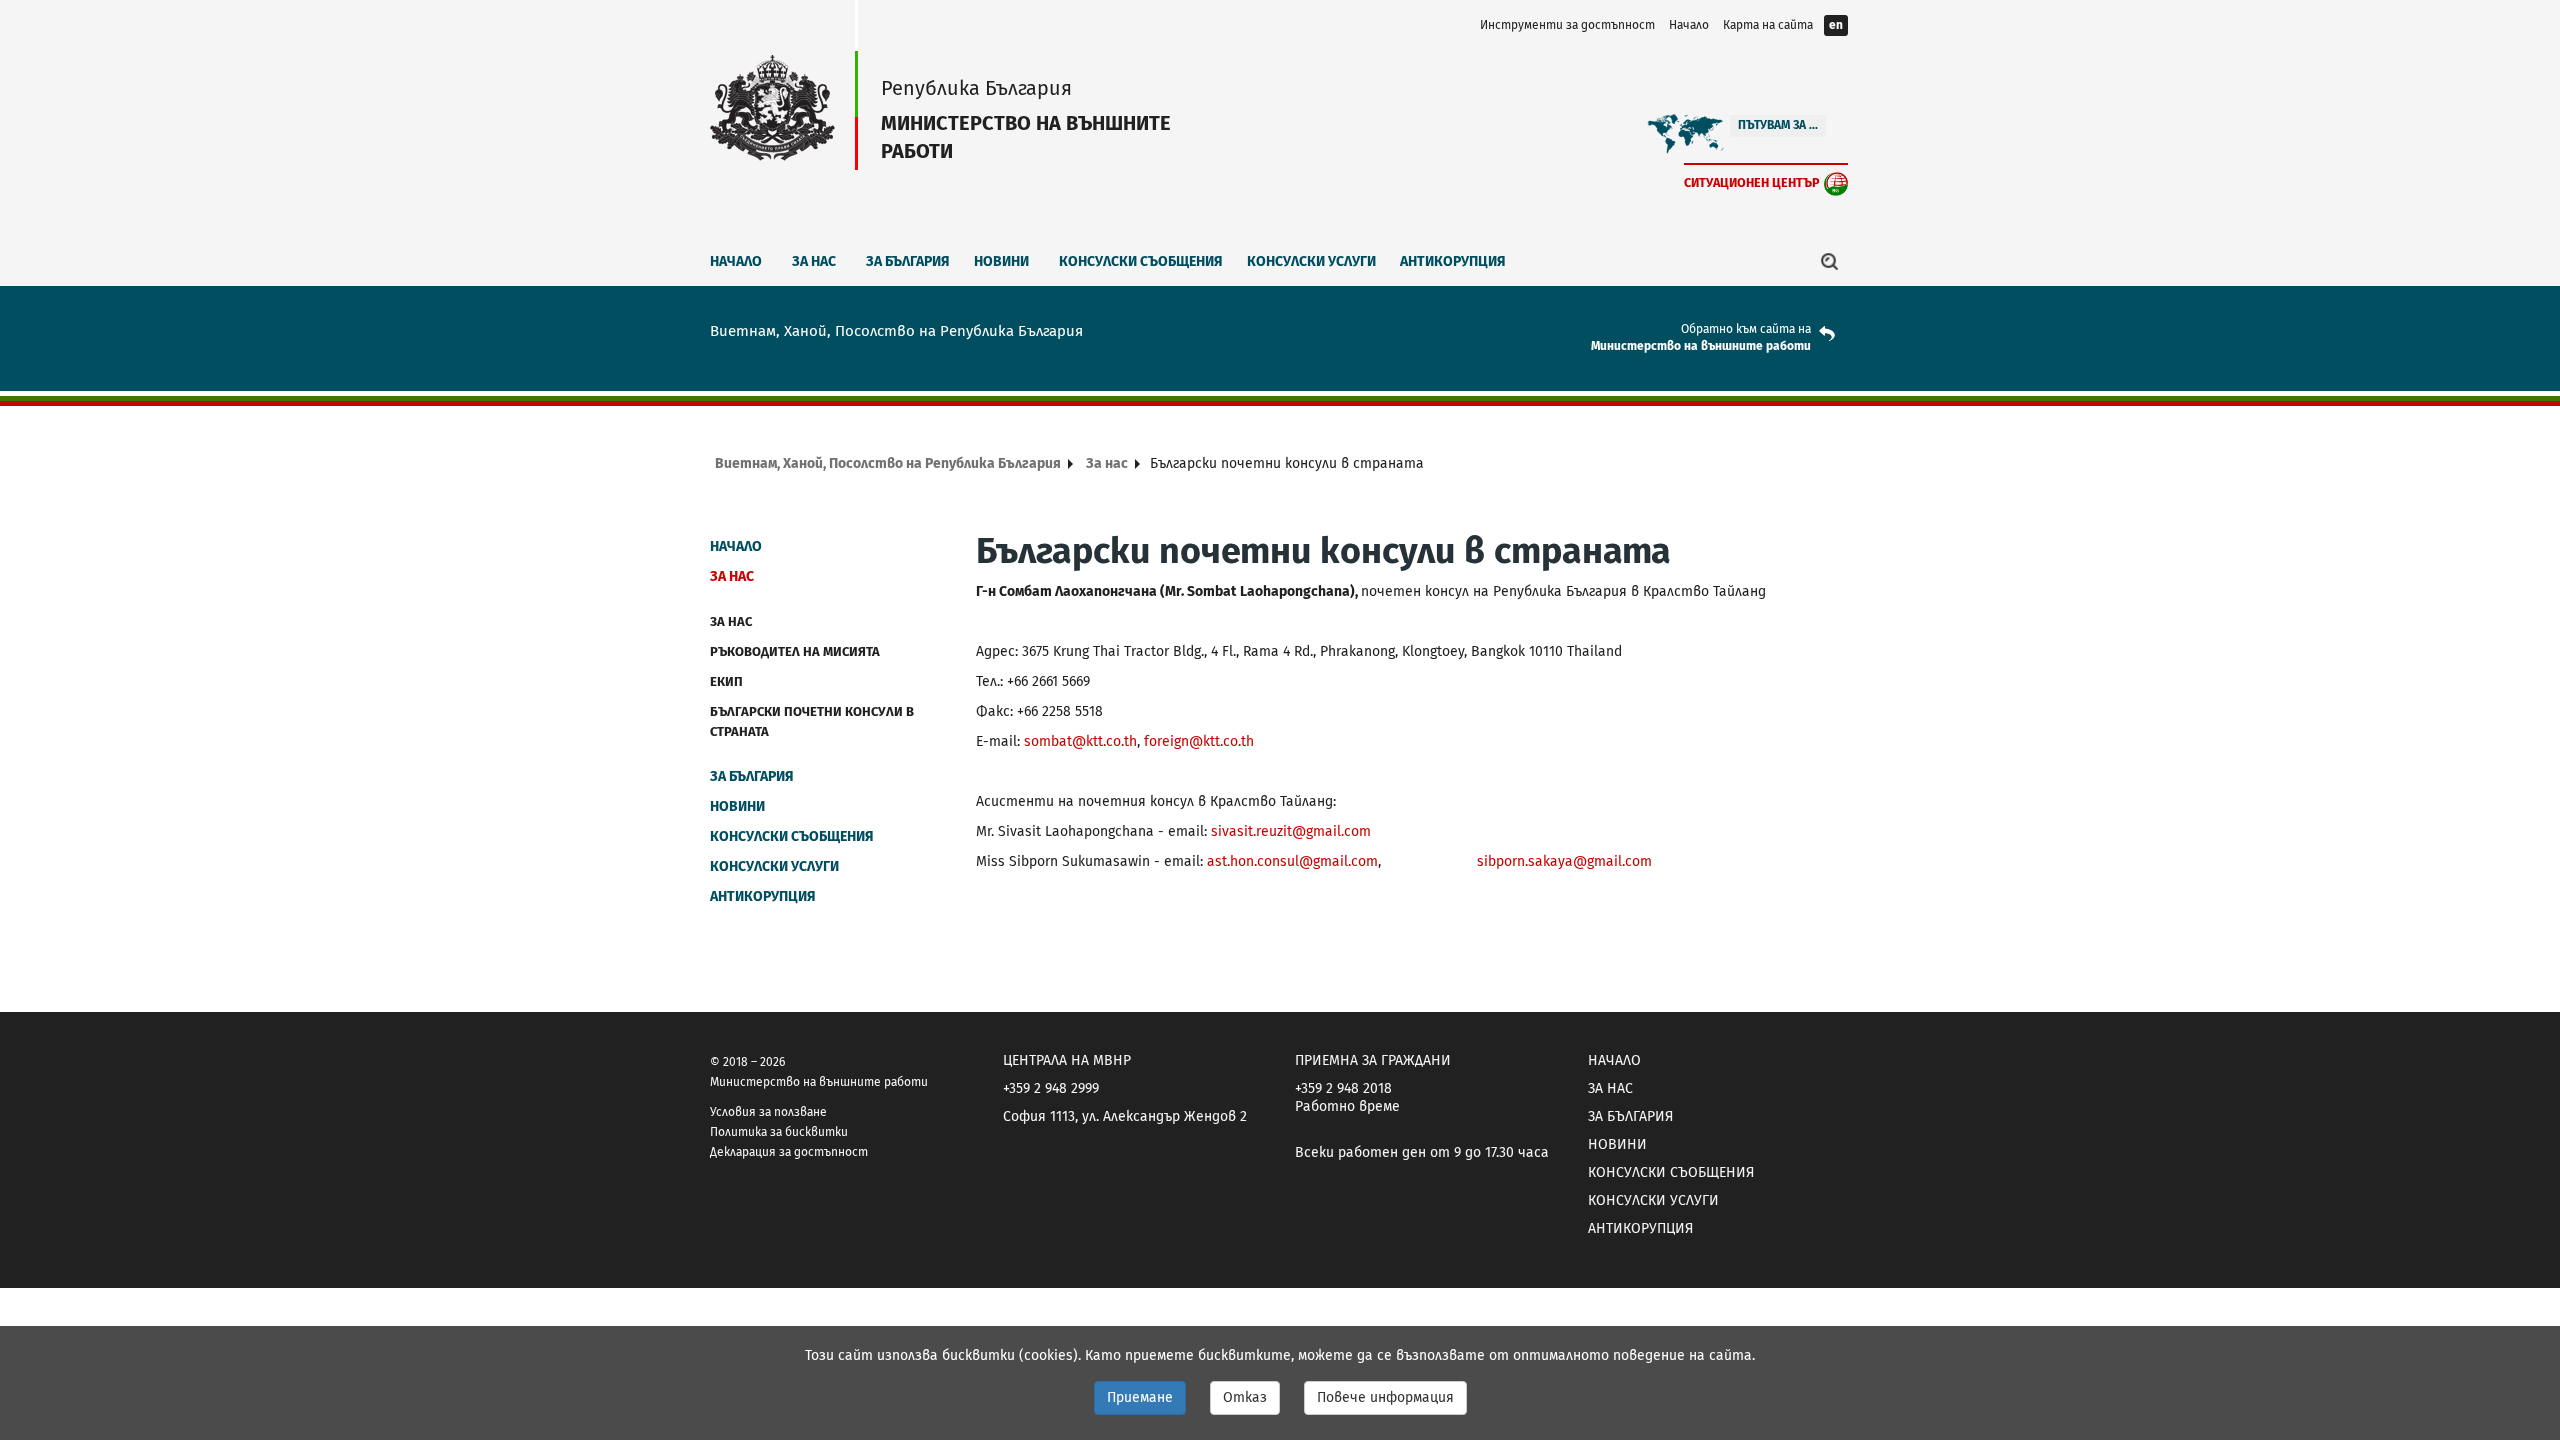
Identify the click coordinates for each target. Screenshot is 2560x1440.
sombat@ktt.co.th (1080, 741)
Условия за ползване (768, 1112)
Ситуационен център (1752, 182)
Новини (1001, 261)
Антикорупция (1453, 261)
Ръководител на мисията (795, 651)
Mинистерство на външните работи (1701, 346)
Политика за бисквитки (779, 1132)
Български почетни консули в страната (812, 721)
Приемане (1140, 1397)
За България (908, 261)
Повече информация (1385, 1397)
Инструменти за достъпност (1567, 25)
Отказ (1245, 1397)
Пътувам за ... (1778, 125)
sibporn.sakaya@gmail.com (1564, 861)
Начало (1689, 25)
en (1836, 25)
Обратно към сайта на (1746, 329)
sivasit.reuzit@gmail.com (1291, 831)
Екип (726, 681)
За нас (814, 261)
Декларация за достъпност (789, 1152)
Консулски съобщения (1141, 261)
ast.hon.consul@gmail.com (1292, 861)
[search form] (1830, 261)
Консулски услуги (1311, 261)
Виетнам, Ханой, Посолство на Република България (888, 463)
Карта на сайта (1768, 25)
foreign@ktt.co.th (1199, 741)
